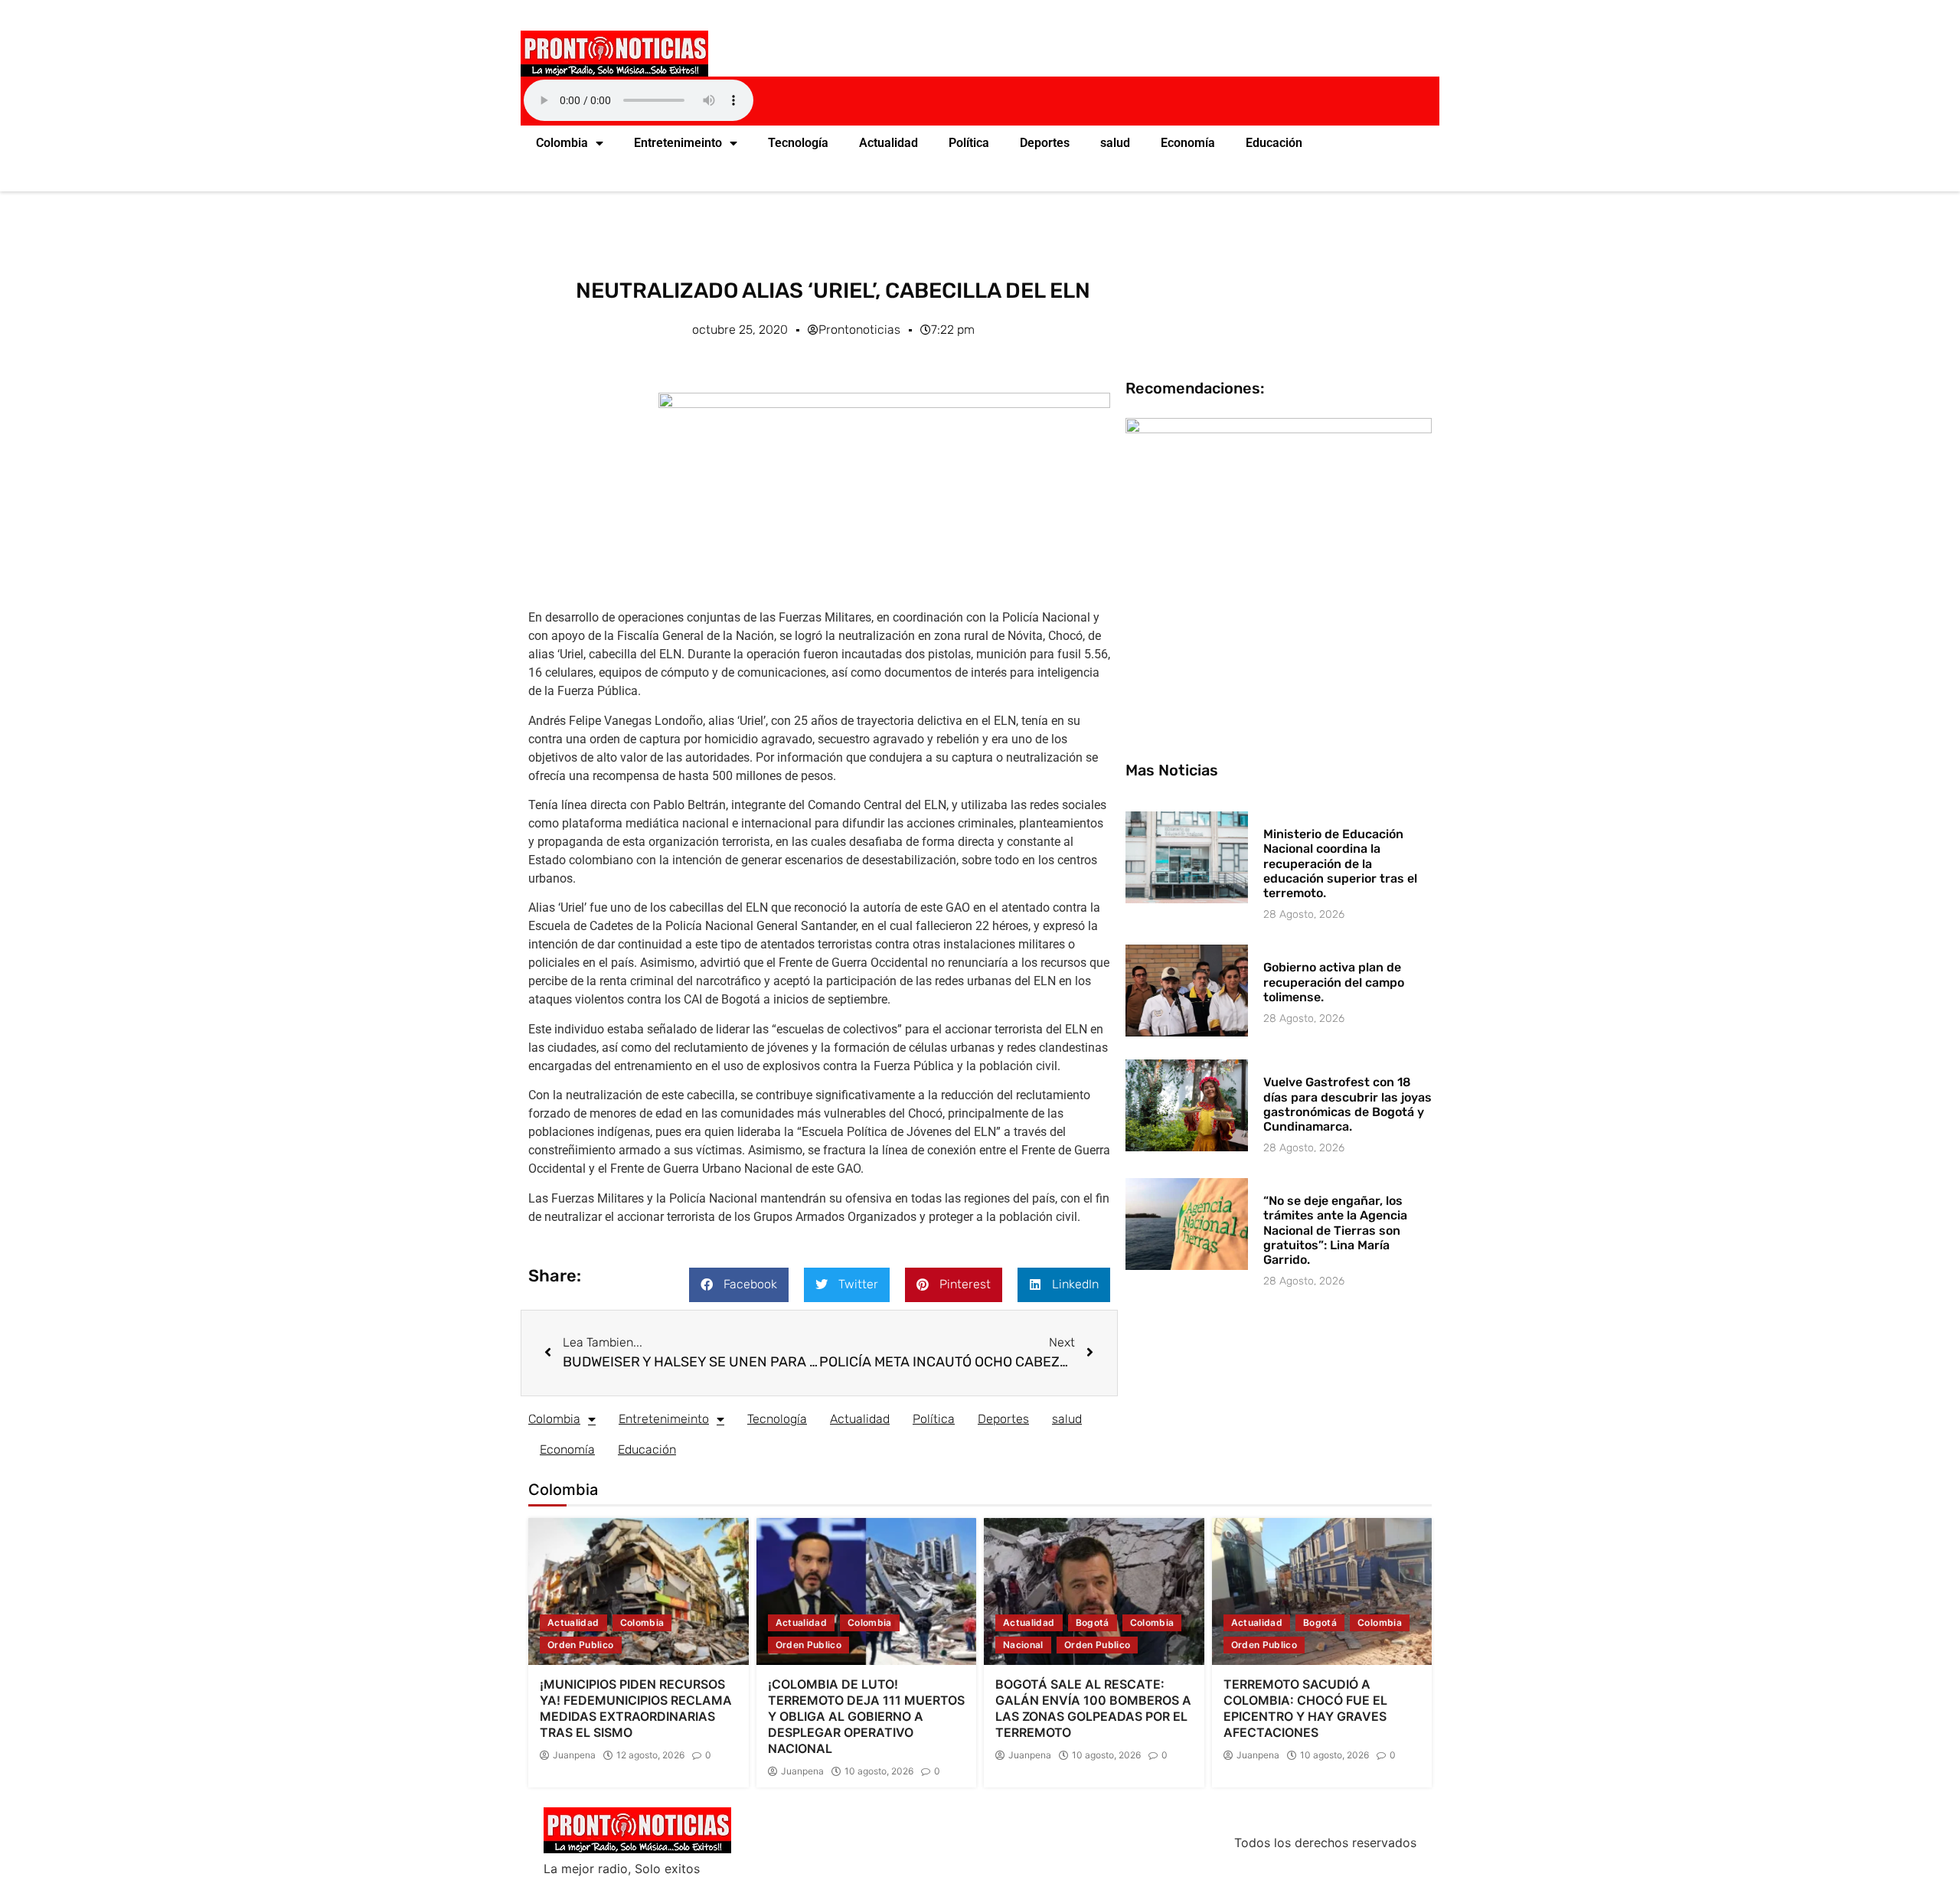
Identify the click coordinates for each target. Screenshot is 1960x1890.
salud (1115, 143)
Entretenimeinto (678, 143)
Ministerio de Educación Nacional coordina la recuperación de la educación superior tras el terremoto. (1340, 863)
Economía (1188, 143)
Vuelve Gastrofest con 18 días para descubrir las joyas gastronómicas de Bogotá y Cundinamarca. (1347, 1104)
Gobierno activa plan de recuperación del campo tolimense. (1334, 982)
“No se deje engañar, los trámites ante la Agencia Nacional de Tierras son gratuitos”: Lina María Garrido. (1335, 1230)
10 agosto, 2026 (879, 1771)
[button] (739, 1285)
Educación (1274, 143)
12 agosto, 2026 (650, 1755)
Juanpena (574, 1755)
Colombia (562, 143)
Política (969, 143)
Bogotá (1093, 1622)
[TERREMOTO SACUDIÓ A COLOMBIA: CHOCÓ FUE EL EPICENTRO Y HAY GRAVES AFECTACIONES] (1322, 1591)
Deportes (1045, 143)
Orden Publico (581, 1645)
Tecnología (798, 143)
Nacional (1023, 1645)
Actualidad (889, 143)
